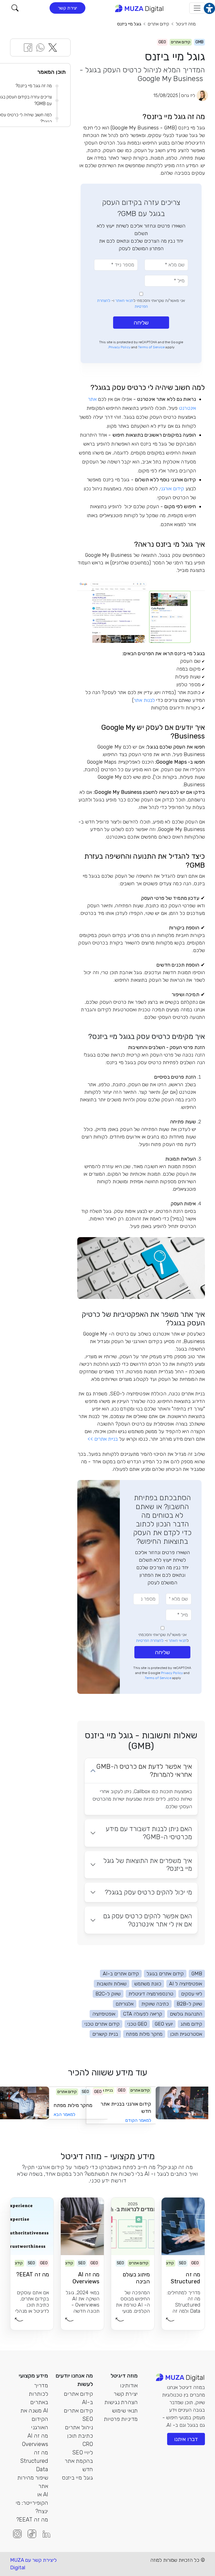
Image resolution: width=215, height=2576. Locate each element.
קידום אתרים (158, 24)
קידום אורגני (172, 489)
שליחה (141, 323)
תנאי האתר (124, 301)
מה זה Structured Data (34, 2461)
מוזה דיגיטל (186, 24)
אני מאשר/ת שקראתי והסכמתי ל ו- (141, 304)
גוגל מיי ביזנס (129, 24)
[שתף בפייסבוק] (28, 47)
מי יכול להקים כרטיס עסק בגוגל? (148, 1892)
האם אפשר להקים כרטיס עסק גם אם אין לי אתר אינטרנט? (148, 1920)
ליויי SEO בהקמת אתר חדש (79, 2461)
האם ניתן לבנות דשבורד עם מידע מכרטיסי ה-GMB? (149, 1833)
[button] (15, 8)
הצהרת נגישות (121, 2402)
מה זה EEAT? (32, 2520)
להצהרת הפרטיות (150, 1641)
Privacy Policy (120, 347)
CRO (88, 2444)
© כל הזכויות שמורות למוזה (178, 2560)
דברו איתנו (186, 2439)
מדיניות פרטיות (121, 2419)
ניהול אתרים (79, 2427)
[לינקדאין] (46, 2534)
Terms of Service (151, 347)
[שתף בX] (53, 47)
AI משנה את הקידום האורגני (34, 2419)
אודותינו (129, 2385)
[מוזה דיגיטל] (140, 8)
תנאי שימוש (125, 2411)
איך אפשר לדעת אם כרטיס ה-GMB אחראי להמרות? (144, 1771)
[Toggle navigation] (197, 8)
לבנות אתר (144, 700)
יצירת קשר (67, 8)
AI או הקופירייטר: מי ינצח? (32, 2503)
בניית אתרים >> (103, 1439)
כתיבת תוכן (80, 2436)
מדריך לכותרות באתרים (38, 2394)
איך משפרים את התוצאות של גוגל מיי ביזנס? (148, 1865)
